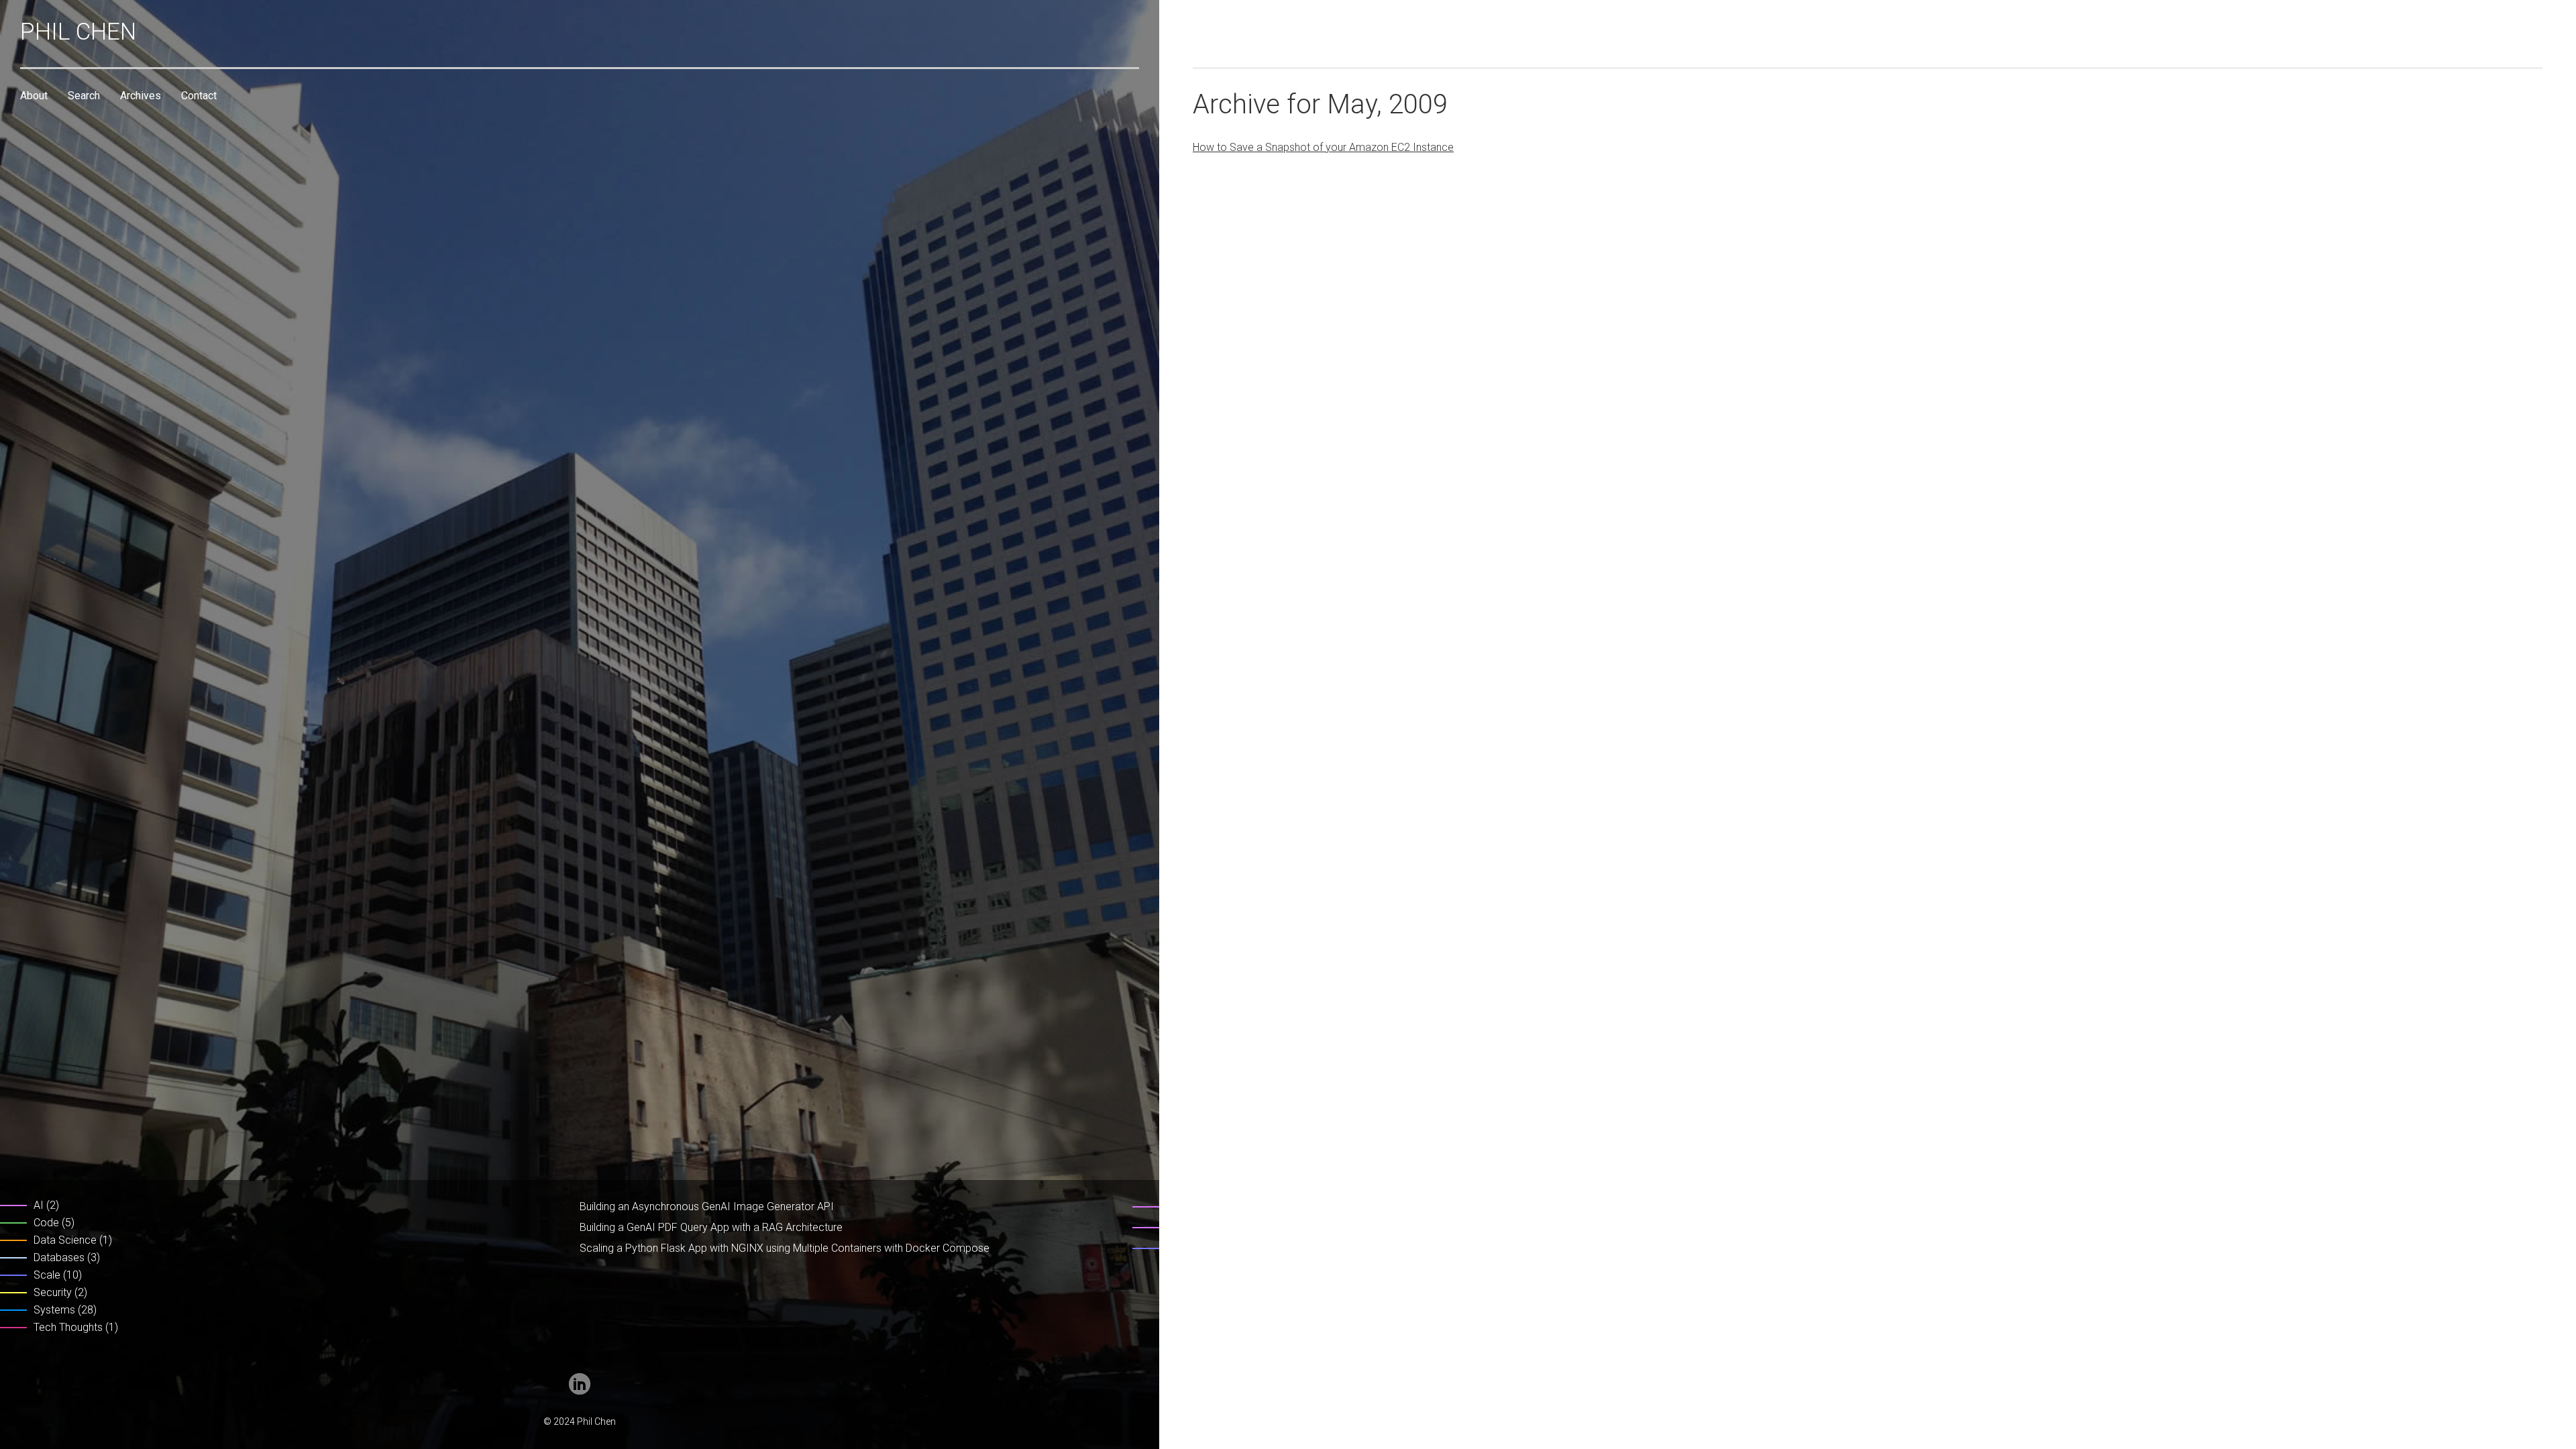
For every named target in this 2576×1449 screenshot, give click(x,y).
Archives (141, 96)
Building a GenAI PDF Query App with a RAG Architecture (711, 1227)
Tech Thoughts (68, 1327)
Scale (47, 1275)
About (34, 96)
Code (46, 1223)
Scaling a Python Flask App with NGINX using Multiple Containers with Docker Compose (785, 1248)
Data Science (65, 1240)
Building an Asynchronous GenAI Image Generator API (707, 1206)
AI (39, 1205)
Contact (199, 96)
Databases (59, 1257)
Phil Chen (78, 32)
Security (53, 1292)
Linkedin (580, 1384)
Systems (54, 1310)
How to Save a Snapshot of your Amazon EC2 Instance (1323, 147)
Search (84, 96)
